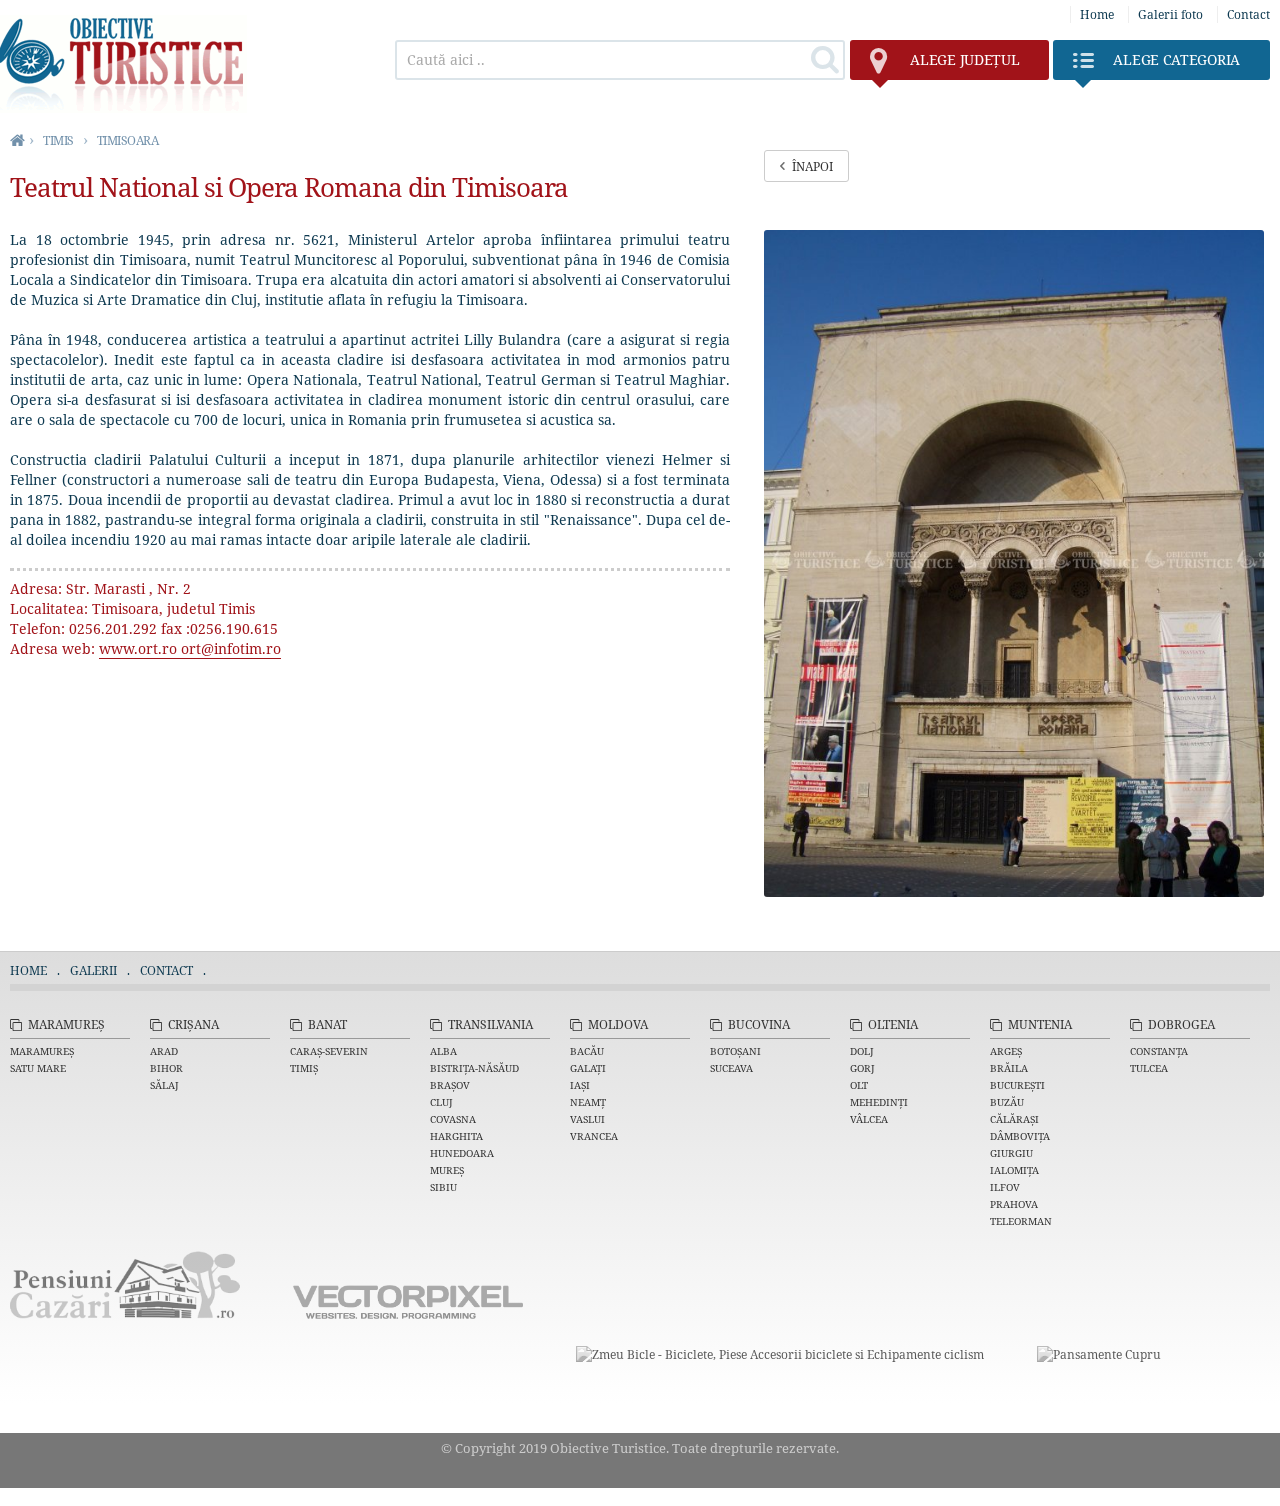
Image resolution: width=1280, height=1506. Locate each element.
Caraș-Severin (329, 1051)
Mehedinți (879, 1102)
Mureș (447, 1170)
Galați (588, 1068)
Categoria (1176, 59)
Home (1097, 14)
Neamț (588, 1102)
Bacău (587, 1051)
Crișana (193, 1024)
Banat (327, 1024)
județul (964, 59)
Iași (580, 1085)
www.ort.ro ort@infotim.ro (190, 648)
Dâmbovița (1020, 1136)
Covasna (453, 1119)
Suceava (731, 1068)
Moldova (618, 1024)
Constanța (1159, 1051)
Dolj (862, 1051)
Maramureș (66, 1024)
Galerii (93, 970)
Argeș (1006, 1051)
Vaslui (587, 1119)
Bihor (166, 1068)
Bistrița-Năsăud (474, 1068)
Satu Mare (38, 1068)
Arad (164, 1051)
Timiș (304, 1068)
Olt (859, 1085)
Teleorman (1021, 1221)
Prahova (1014, 1204)
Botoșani (735, 1051)
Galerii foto (1170, 14)
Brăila (1009, 1068)
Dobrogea (1181, 1024)
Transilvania (490, 1024)
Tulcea (1149, 1068)
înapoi (812, 166)
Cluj (441, 1102)
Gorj (862, 1068)
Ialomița (1014, 1170)
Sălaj (164, 1085)
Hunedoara (462, 1153)
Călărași (1014, 1119)
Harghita (456, 1136)
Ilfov (1005, 1187)
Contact (1248, 14)
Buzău (1007, 1102)
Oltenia (893, 1024)
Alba (443, 1051)
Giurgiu (1011, 1153)
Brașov (450, 1085)
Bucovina (759, 1024)
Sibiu (443, 1187)
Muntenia (1040, 1024)
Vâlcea (869, 1119)
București (1017, 1085)
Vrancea (594, 1136)
